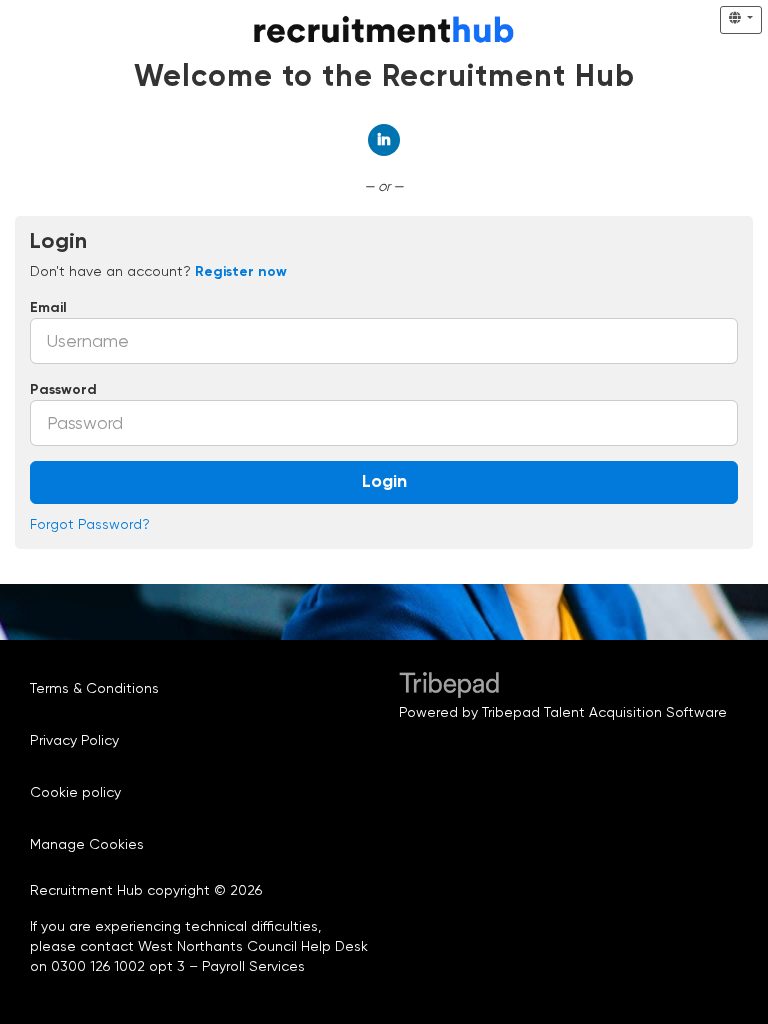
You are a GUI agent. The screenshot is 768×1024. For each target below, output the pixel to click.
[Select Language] (741, 20)
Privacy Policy (74, 740)
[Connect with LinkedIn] (384, 140)
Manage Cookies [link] (87, 844)
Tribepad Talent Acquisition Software (604, 712)
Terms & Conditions (94, 688)
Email (48, 308)
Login (384, 482)
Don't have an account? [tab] (158, 271)
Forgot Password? (90, 524)
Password (63, 390)
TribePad (449, 687)
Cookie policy (75, 792)
